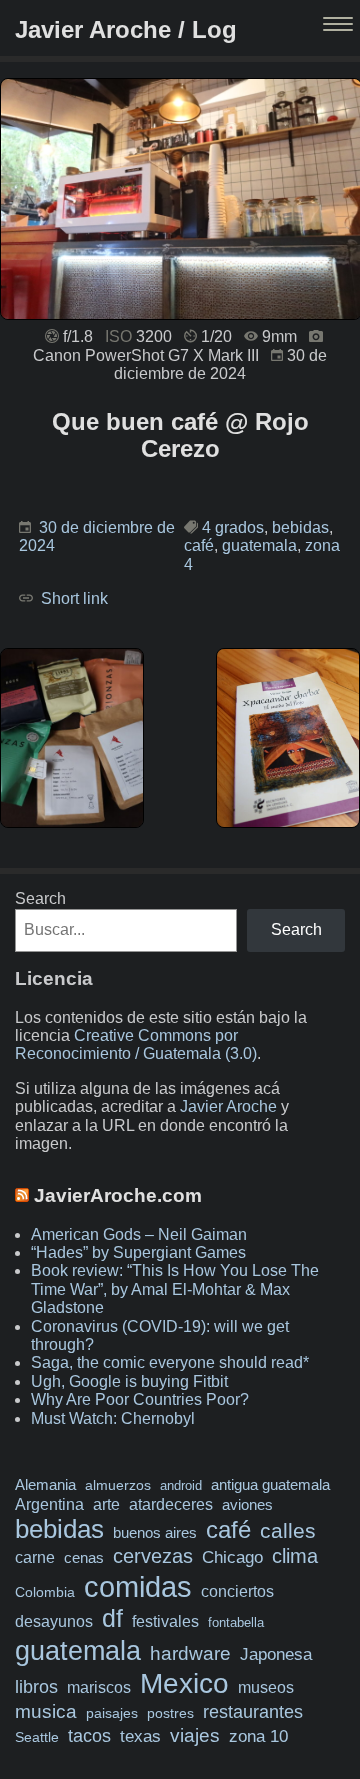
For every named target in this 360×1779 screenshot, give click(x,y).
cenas (84, 1558)
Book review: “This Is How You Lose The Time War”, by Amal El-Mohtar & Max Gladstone (175, 1289)
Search (40, 898)
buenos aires (155, 1532)
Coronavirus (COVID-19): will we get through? (160, 1335)
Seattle (37, 1737)
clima (295, 1556)
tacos (89, 1735)
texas (140, 1736)
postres (170, 1713)
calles (288, 1530)
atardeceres (171, 1504)
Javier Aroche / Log (126, 29)
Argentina (49, 1504)
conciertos (237, 1591)
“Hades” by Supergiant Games (138, 1252)
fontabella (236, 1622)
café (199, 545)
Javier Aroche (228, 1106)
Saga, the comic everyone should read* (170, 1362)
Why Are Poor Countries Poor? (140, 1399)
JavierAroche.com (118, 1195)
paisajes (112, 1713)
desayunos (54, 1621)
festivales (165, 1621)
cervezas (153, 1556)
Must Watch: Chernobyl (113, 1418)
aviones (247, 1505)
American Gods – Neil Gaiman (139, 1234)
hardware (190, 1653)
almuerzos (118, 1485)
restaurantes (253, 1712)
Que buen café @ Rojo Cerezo (180, 435)
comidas (138, 1586)
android (181, 1485)
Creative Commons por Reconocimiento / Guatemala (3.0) (136, 1044)
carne (35, 1557)
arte (106, 1504)
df (112, 1618)
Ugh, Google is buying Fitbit (129, 1381)
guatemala (259, 545)
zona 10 (258, 1736)
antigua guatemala (270, 1485)
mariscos (99, 1687)
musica (46, 1711)
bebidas (300, 527)
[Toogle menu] (340, 25)
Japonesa (276, 1654)
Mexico (184, 1683)
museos (266, 1687)
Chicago (232, 1557)
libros (36, 1687)
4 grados (233, 527)
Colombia (45, 1592)
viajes (195, 1735)
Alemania (45, 1485)
